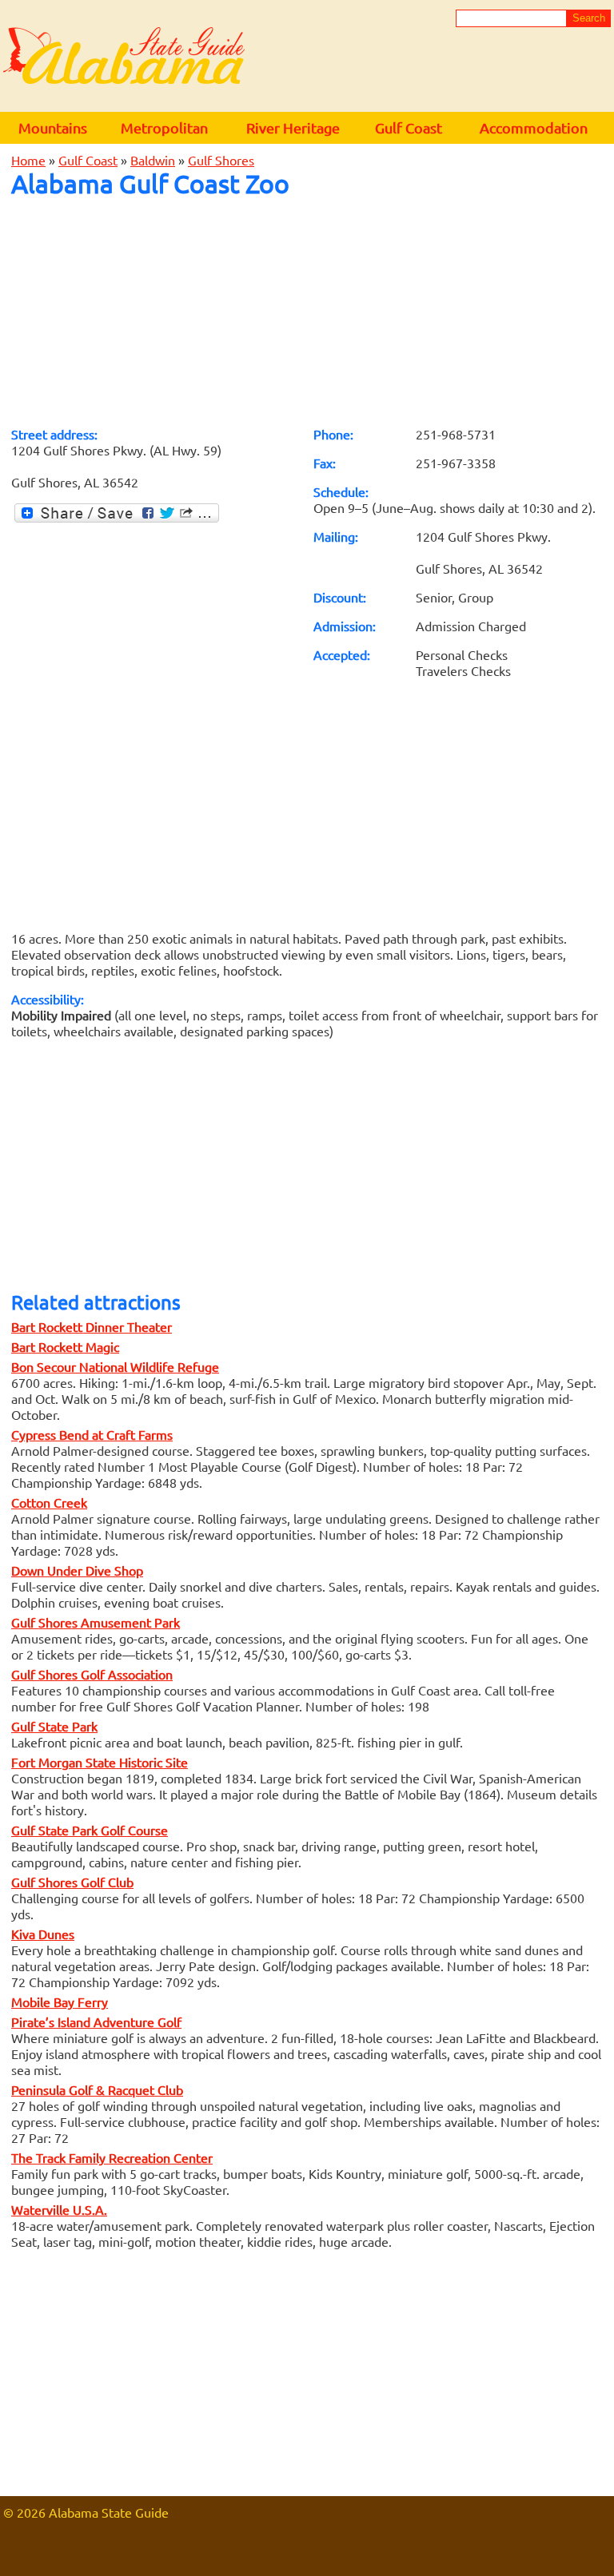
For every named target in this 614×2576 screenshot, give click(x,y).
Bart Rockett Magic (65, 1346)
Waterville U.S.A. (59, 2209)
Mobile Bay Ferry (60, 2002)
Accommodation (534, 127)
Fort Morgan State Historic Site (100, 1762)
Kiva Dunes (43, 1934)
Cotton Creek (49, 1502)
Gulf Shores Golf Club (72, 1882)
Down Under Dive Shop (77, 1570)
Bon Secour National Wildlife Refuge (115, 1366)
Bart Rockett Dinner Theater (92, 1326)
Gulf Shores (221, 160)
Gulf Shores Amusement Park (96, 1622)
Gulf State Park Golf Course (90, 1830)
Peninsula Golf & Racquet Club (97, 2089)
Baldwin (153, 160)
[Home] (124, 57)
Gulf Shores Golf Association (92, 1674)
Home (28, 160)
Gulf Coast (409, 127)
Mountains (53, 127)
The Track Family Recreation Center (112, 2157)
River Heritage (293, 127)
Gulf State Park (54, 1726)
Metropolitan (164, 127)
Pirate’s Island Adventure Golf (96, 2021)
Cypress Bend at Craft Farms (92, 1434)
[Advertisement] (307, 312)
